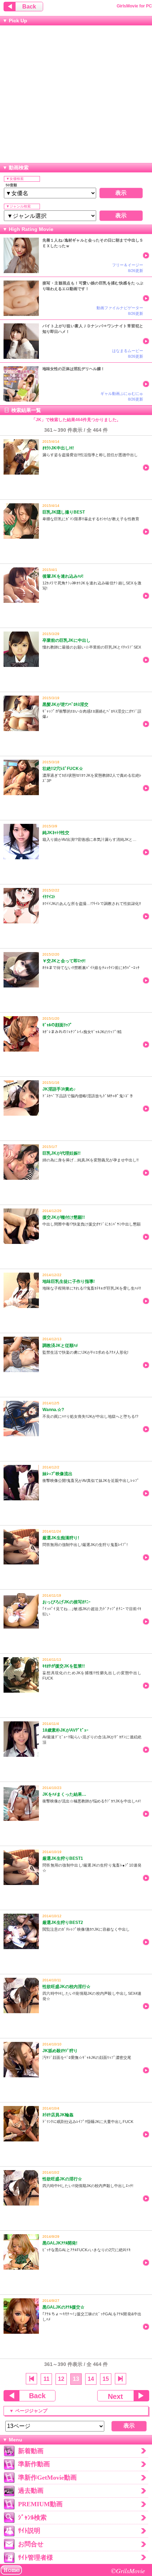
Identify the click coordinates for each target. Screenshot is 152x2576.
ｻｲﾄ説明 (29, 2531)
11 (46, 2379)
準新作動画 (34, 2464)
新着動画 (31, 2451)
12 (61, 2379)
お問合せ (31, 2544)
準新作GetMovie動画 (47, 2478)
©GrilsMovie (128, 2571)
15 (106, 2379)
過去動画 (31, 2491)
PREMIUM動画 (40, 2504)
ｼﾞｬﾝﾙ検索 (32, 2518)
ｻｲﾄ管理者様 (36, 2558)
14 (91, 2379)
